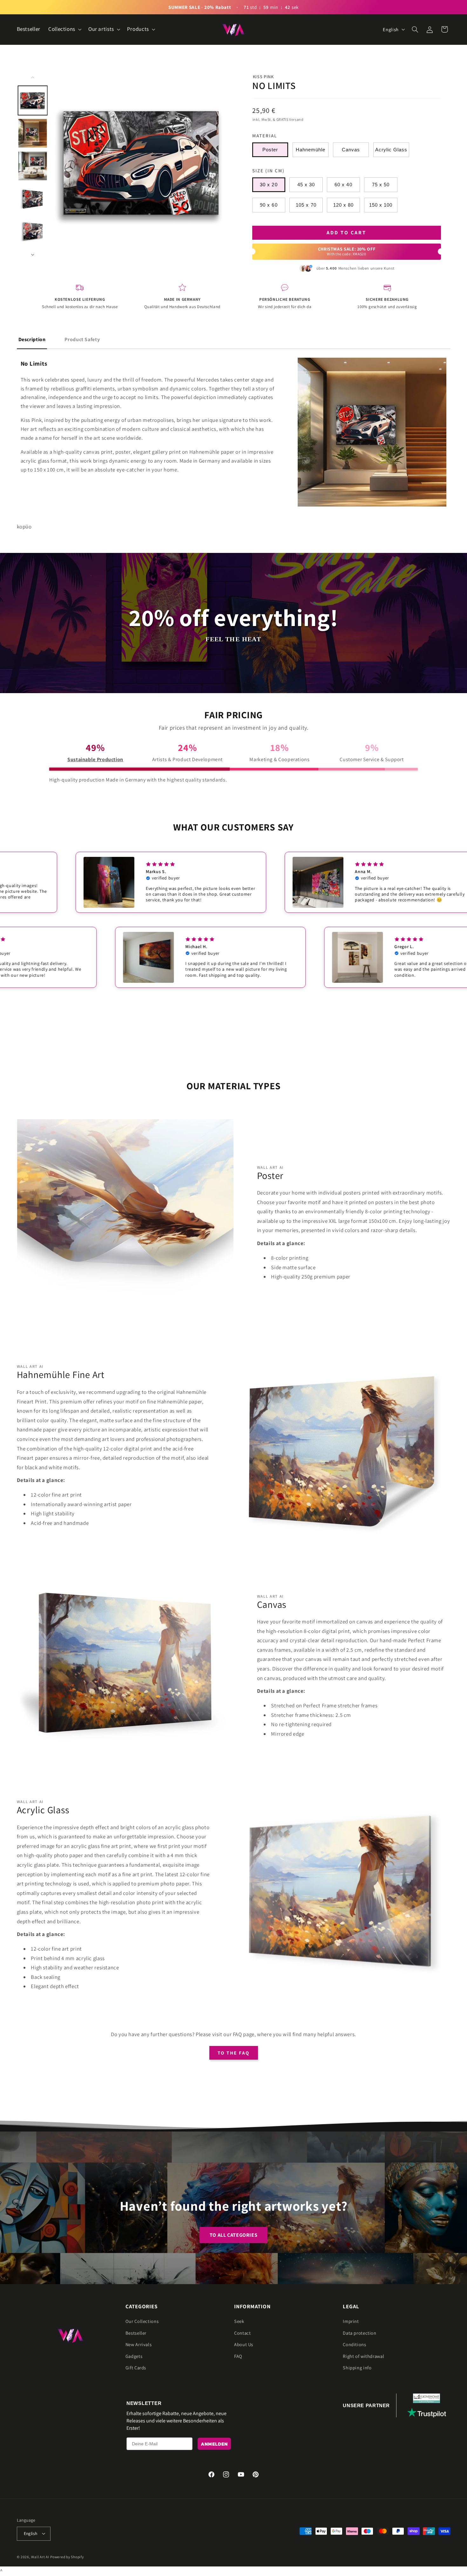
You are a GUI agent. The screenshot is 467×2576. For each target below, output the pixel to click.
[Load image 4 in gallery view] (32, 198)
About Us (244, 2344)
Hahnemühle (311, 150)
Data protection (359, 2333)
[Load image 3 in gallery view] (32, 166)
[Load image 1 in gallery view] (32, 100)
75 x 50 (381, 185)
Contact (242, 2333)
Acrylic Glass (391, 150)
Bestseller (136, 2333)
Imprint (351, 2321)
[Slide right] (33, 255)
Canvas (351, 150)
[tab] (32, 340)
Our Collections (142, 2321)
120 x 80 (343, 205)
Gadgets (134, 2356)
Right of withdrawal (363, 2356)
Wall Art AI (40, 2557)
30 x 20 (269, 185)
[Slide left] (33, 77)
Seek (239, 2321)
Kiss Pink (263, 77)
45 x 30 (306, 185)
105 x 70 (306, 205)
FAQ (238, 2356)
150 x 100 (381, 205)
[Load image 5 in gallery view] (32, 231)
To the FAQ (234, 2053)
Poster (270, 150)
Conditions (354, 2344)
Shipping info (357, 2368)
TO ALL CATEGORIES (234, 2235)
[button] (64, 29)
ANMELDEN (214, 2444)
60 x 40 (343, 185)
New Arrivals (139, 2344)
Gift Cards (136, 2368)
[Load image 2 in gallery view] (32, 133)
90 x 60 (269, 205)
